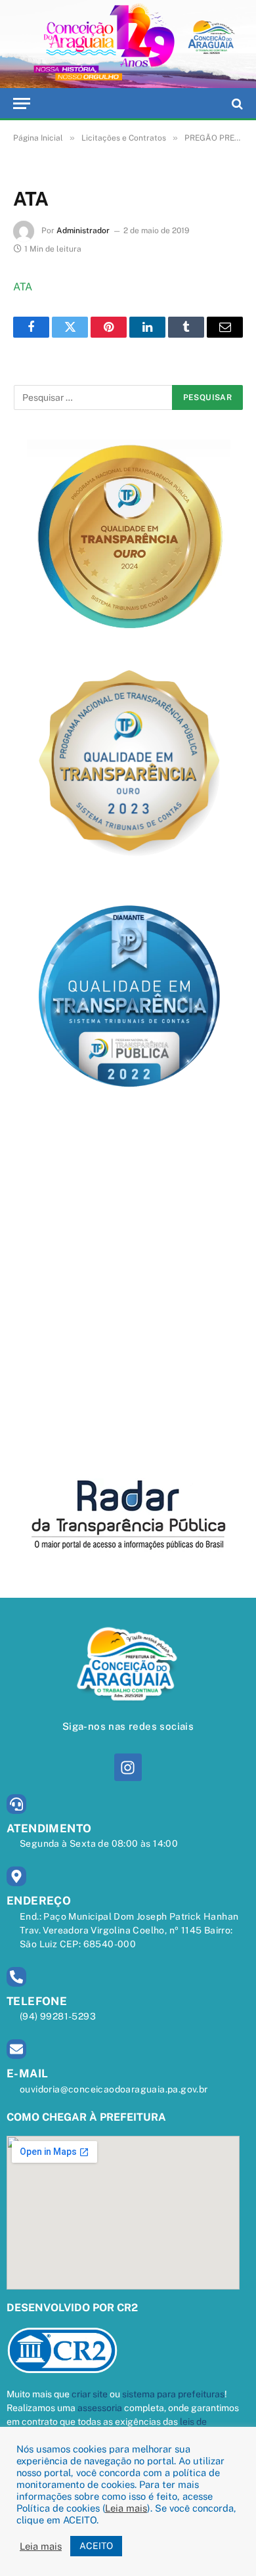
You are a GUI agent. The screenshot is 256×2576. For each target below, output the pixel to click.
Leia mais (126, 2508)
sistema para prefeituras (173, 2394)
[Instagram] (128, 1767)
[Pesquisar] (236, 103)
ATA (23, 287)
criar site (90, 2394)
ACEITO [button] (96, 2546)
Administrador (83, 231)
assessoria (100, 2408)
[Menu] (22, 103)
